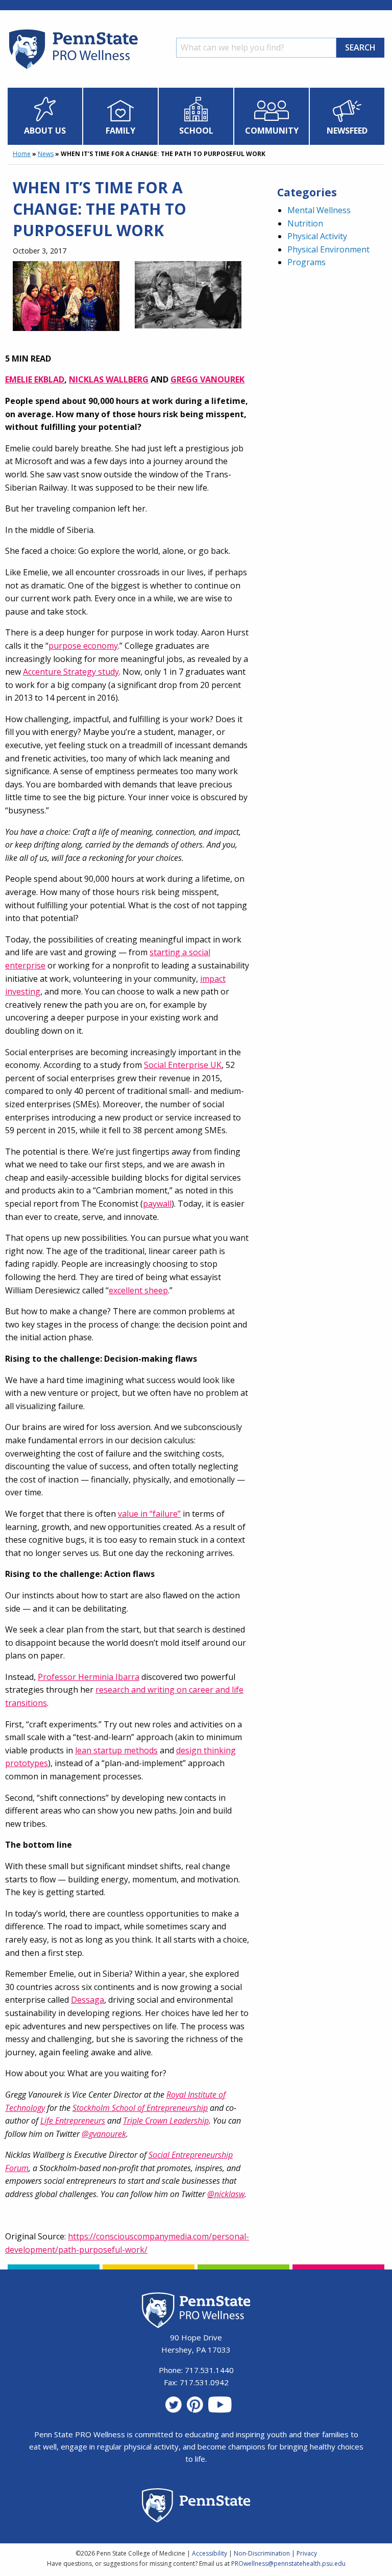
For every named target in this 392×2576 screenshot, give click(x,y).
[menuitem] (45, 116)
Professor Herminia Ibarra (89, 1677)
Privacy (307, 2553)
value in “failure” (149, 1514)
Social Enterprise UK (183, 1065)
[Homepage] (73, 69)
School (196, 131)
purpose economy (83, 646)
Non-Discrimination (262, 2553)
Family (120, 131)
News (46, 154)
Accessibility (210, 2553)
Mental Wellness (319, 210)
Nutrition (305, 223)
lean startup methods (116, 1750)
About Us (45, 131)
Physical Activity (317, 236)
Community (272, 131)
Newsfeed (347, 131)
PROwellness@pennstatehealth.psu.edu (288, 2564)
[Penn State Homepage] (196, 2507)
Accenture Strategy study (71, 672)
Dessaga (88, 2000)
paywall (157, 1204)
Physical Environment (328, 249)
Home (22, 154)
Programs (307, 262)
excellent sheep (138, 1290)
